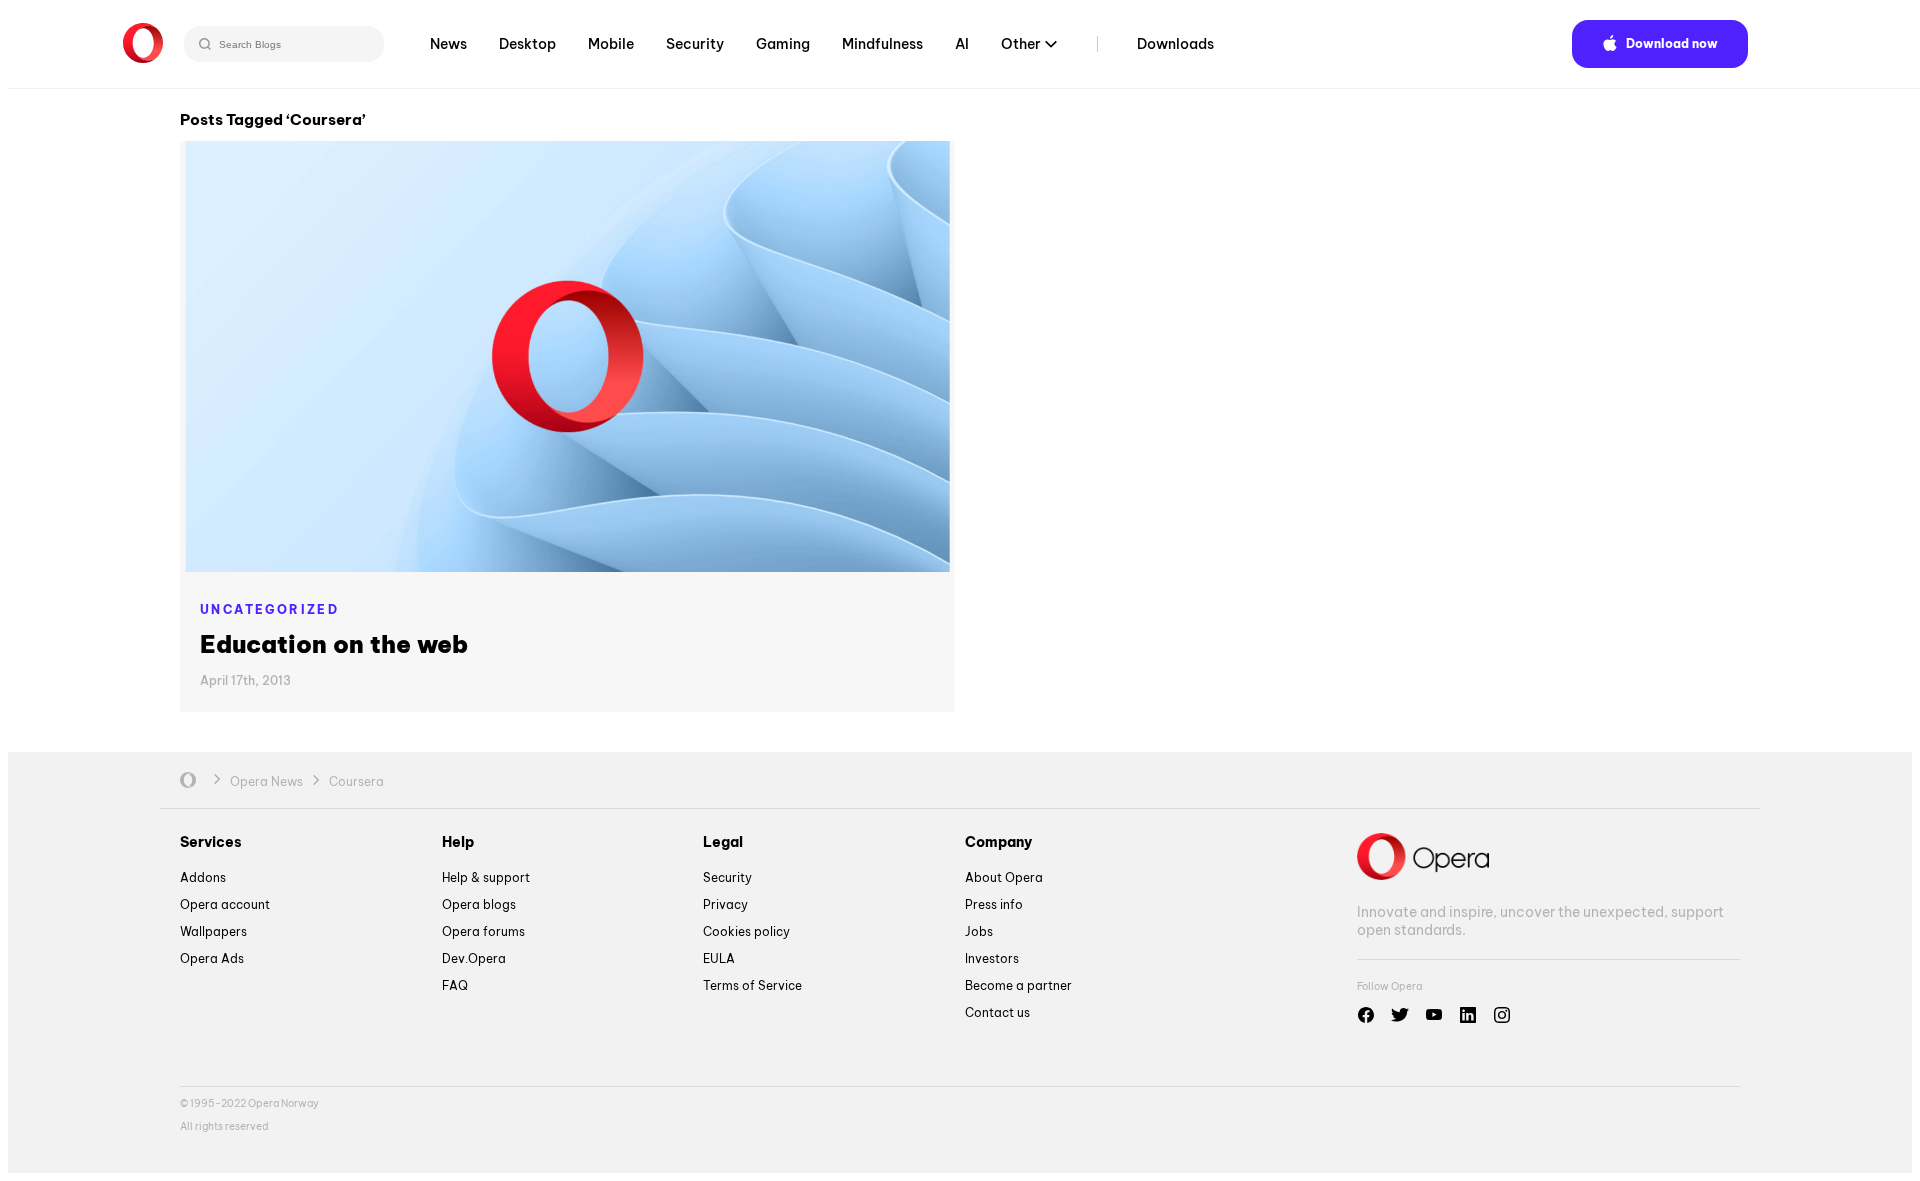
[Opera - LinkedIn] (1468, 1015)
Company (998, 842)
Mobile (611, 44)
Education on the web (334, 644)
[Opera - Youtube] (1434, 1015)
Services (211, 842)
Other (1021, 44)
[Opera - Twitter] (1400, 1015)
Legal (723, 842)
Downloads (1175, 44)
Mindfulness (882, 44)
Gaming (783, 44)
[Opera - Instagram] (1502, 1015)
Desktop (527, 44)
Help (458, 842)
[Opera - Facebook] (1366, 1015)
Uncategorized (269, 609)
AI (962, 44)
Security (695, 44)
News (448, 44)
